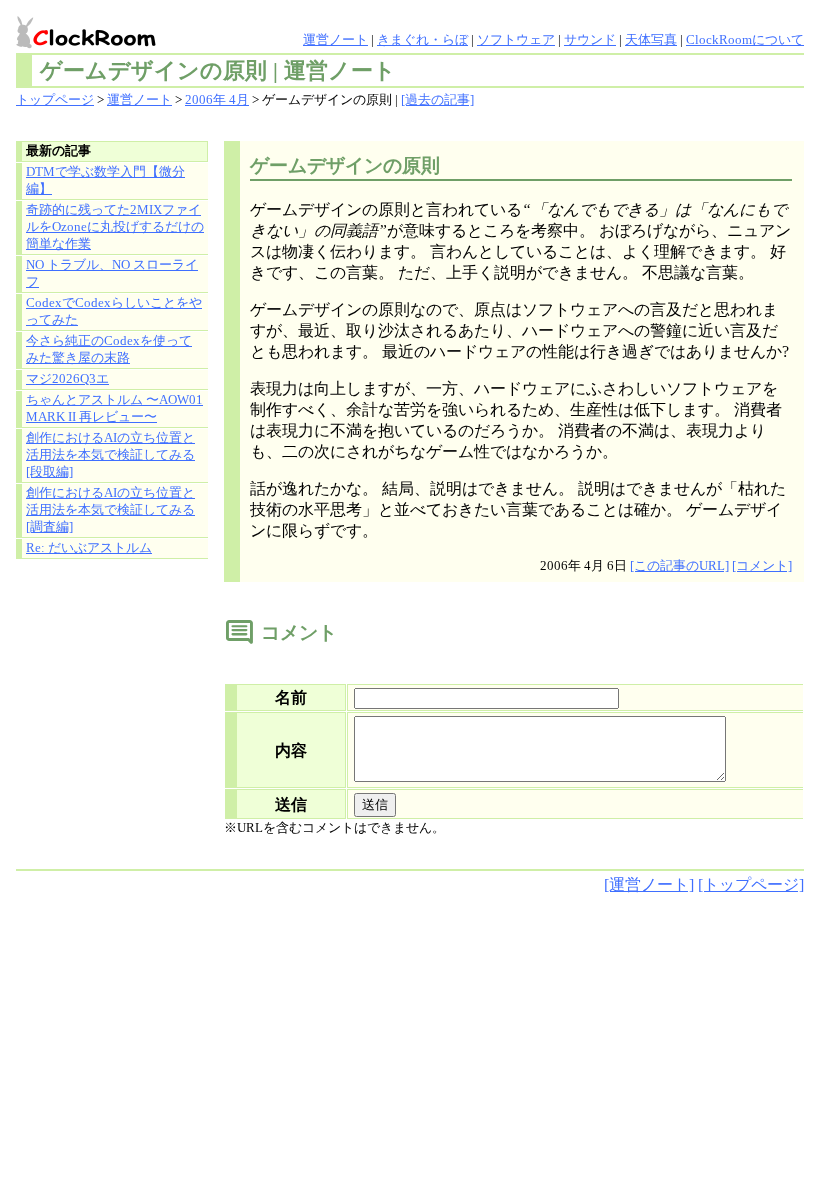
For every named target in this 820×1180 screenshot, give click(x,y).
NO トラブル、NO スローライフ (112, 273)
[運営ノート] (649, 884)
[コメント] (762, 566)
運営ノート (335, 40)
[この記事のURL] (679, 566)
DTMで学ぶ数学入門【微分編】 (105, 180)
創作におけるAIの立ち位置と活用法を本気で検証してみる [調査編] (110, 510)
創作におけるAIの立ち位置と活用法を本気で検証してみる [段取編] (110, 455)
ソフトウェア (516, 40)
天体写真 (651, 40)
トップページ (55, 100)
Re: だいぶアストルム (89, 548)
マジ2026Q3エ (67, 379)
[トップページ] (751, 884)
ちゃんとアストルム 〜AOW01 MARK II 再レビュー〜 (114, 408)
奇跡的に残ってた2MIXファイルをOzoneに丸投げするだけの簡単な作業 (115, 227)
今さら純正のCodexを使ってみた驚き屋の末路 (109, 349)
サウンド (590, 40)
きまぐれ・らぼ (422, 40)
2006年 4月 (217, 100)
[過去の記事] (437, 100)
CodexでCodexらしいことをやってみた (114, 311)
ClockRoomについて (745, 40)
